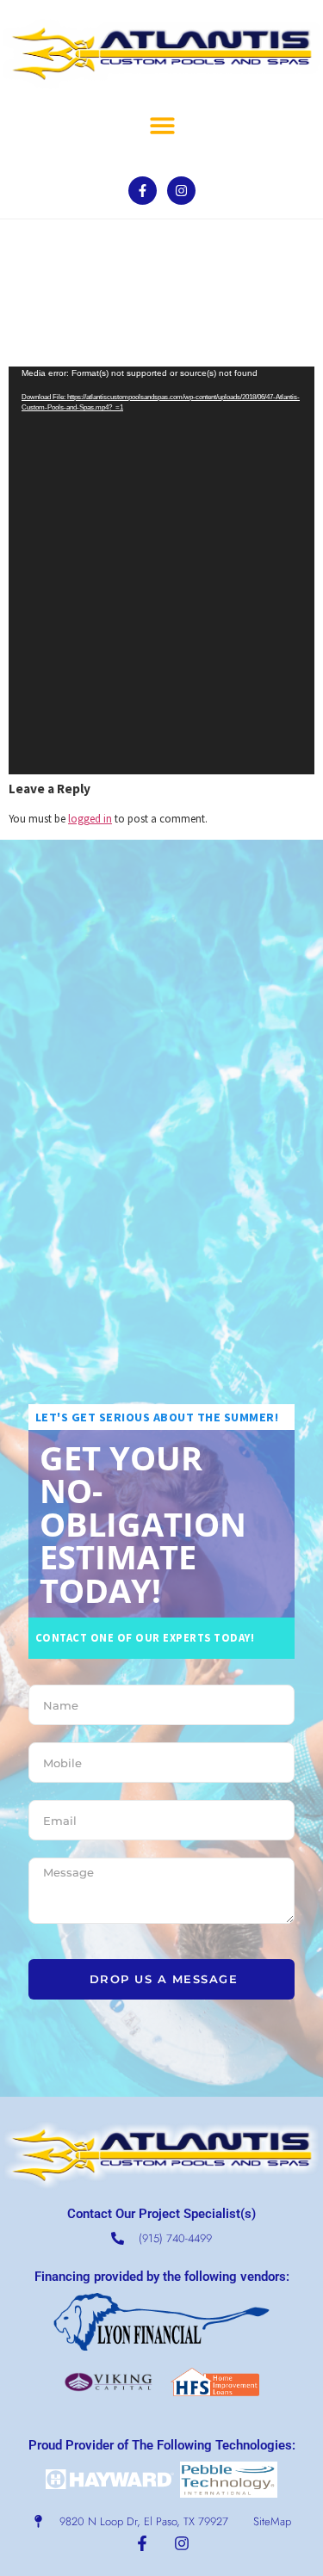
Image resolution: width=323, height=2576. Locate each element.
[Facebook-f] (143, 191)
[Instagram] (181, 191)
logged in (90, 818)
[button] (162, 125)
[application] (161, 570)
